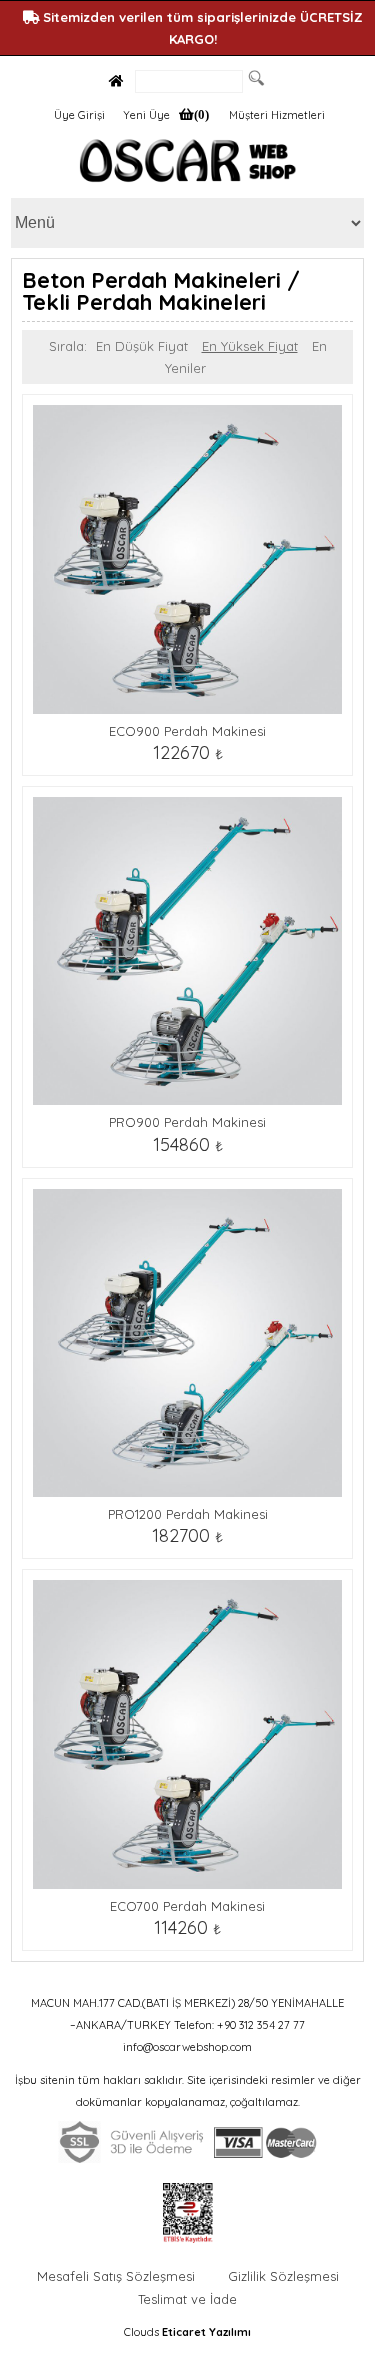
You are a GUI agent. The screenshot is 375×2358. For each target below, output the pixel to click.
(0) (201, 114)
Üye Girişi (79, 115)
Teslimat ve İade (187, 2299)
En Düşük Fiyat (142, 346)
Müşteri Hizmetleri (277, 115)
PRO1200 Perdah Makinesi (188, 1514)
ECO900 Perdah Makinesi (187, 731)
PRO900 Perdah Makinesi (187, 1122)
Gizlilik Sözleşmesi (283, 2276)
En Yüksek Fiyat (250, 346)
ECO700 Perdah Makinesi (187, 1906)
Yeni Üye (146, 115)
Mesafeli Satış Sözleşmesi (116, 2276)
